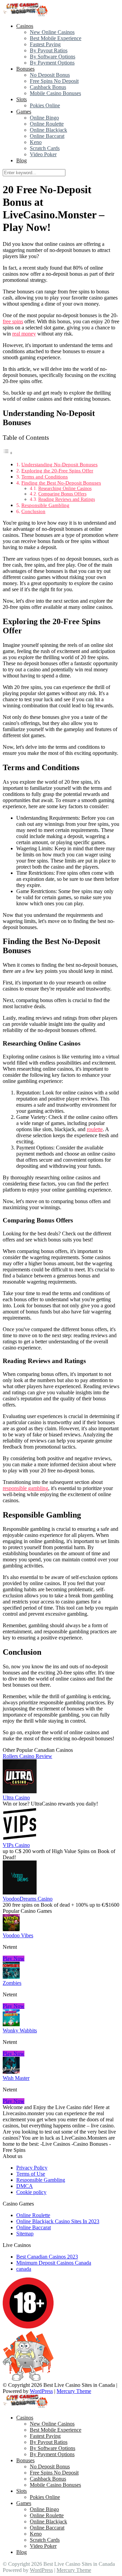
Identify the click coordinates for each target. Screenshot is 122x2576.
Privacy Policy (32, 2168)
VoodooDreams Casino (28, 1899)
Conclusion (33, 511)
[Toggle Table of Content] (8, 453)
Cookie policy (31, 2192)
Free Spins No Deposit (54, 81)
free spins (13, 321)
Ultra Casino (16, 1798)
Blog (22, 160)
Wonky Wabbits (20, 2030)
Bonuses (25, 69)
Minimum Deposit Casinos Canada (54, 2263)
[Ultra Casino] (20, 1791)
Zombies (12, 1983)
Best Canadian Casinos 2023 (47, 2257)
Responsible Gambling (45, 505)
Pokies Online (45, 105)
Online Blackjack (48, 130)
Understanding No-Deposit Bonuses (59, 464)
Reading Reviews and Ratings (67, 499)
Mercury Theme (74, 2391)
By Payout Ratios (49, 50)
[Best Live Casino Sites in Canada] (26, 14)
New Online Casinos (52, 32)
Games (24, 112)
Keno (36, 142)
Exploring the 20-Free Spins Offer (57, 470)
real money (24, 334)
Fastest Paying (45, 44)
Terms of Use (31, 2174)
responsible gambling (25, 1488)
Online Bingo (44, 118)
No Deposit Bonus (50, 75)
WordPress (41, 2391)
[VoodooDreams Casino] (20, 1893)
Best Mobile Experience (56, 38)
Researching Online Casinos (65, 488)
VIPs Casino (16, 1845)
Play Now (14, 1958)
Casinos (25, 26)
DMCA (25, 2186)
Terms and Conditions (45, 477)
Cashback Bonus (48, 87)
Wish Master (16, 2078)
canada (24, 2269)
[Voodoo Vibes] (11, 1929)
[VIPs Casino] (20, 1839)
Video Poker (43, 154)
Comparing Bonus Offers (62, 494)
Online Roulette (47, 124)
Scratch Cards (45, 148)
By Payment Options (52, 63)
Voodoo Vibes (18, 1935)
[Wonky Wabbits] (11, 2024)
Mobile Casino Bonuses (55, 93)
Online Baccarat (47, 136)
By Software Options (53, 57)
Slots (22, 99)
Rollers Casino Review (27, 1756)
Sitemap (25, 2234)
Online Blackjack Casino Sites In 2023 (58, 2221)
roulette (95, 1129)
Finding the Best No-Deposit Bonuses (61, 483)
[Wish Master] (11, 2072)
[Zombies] (11, 1977)
